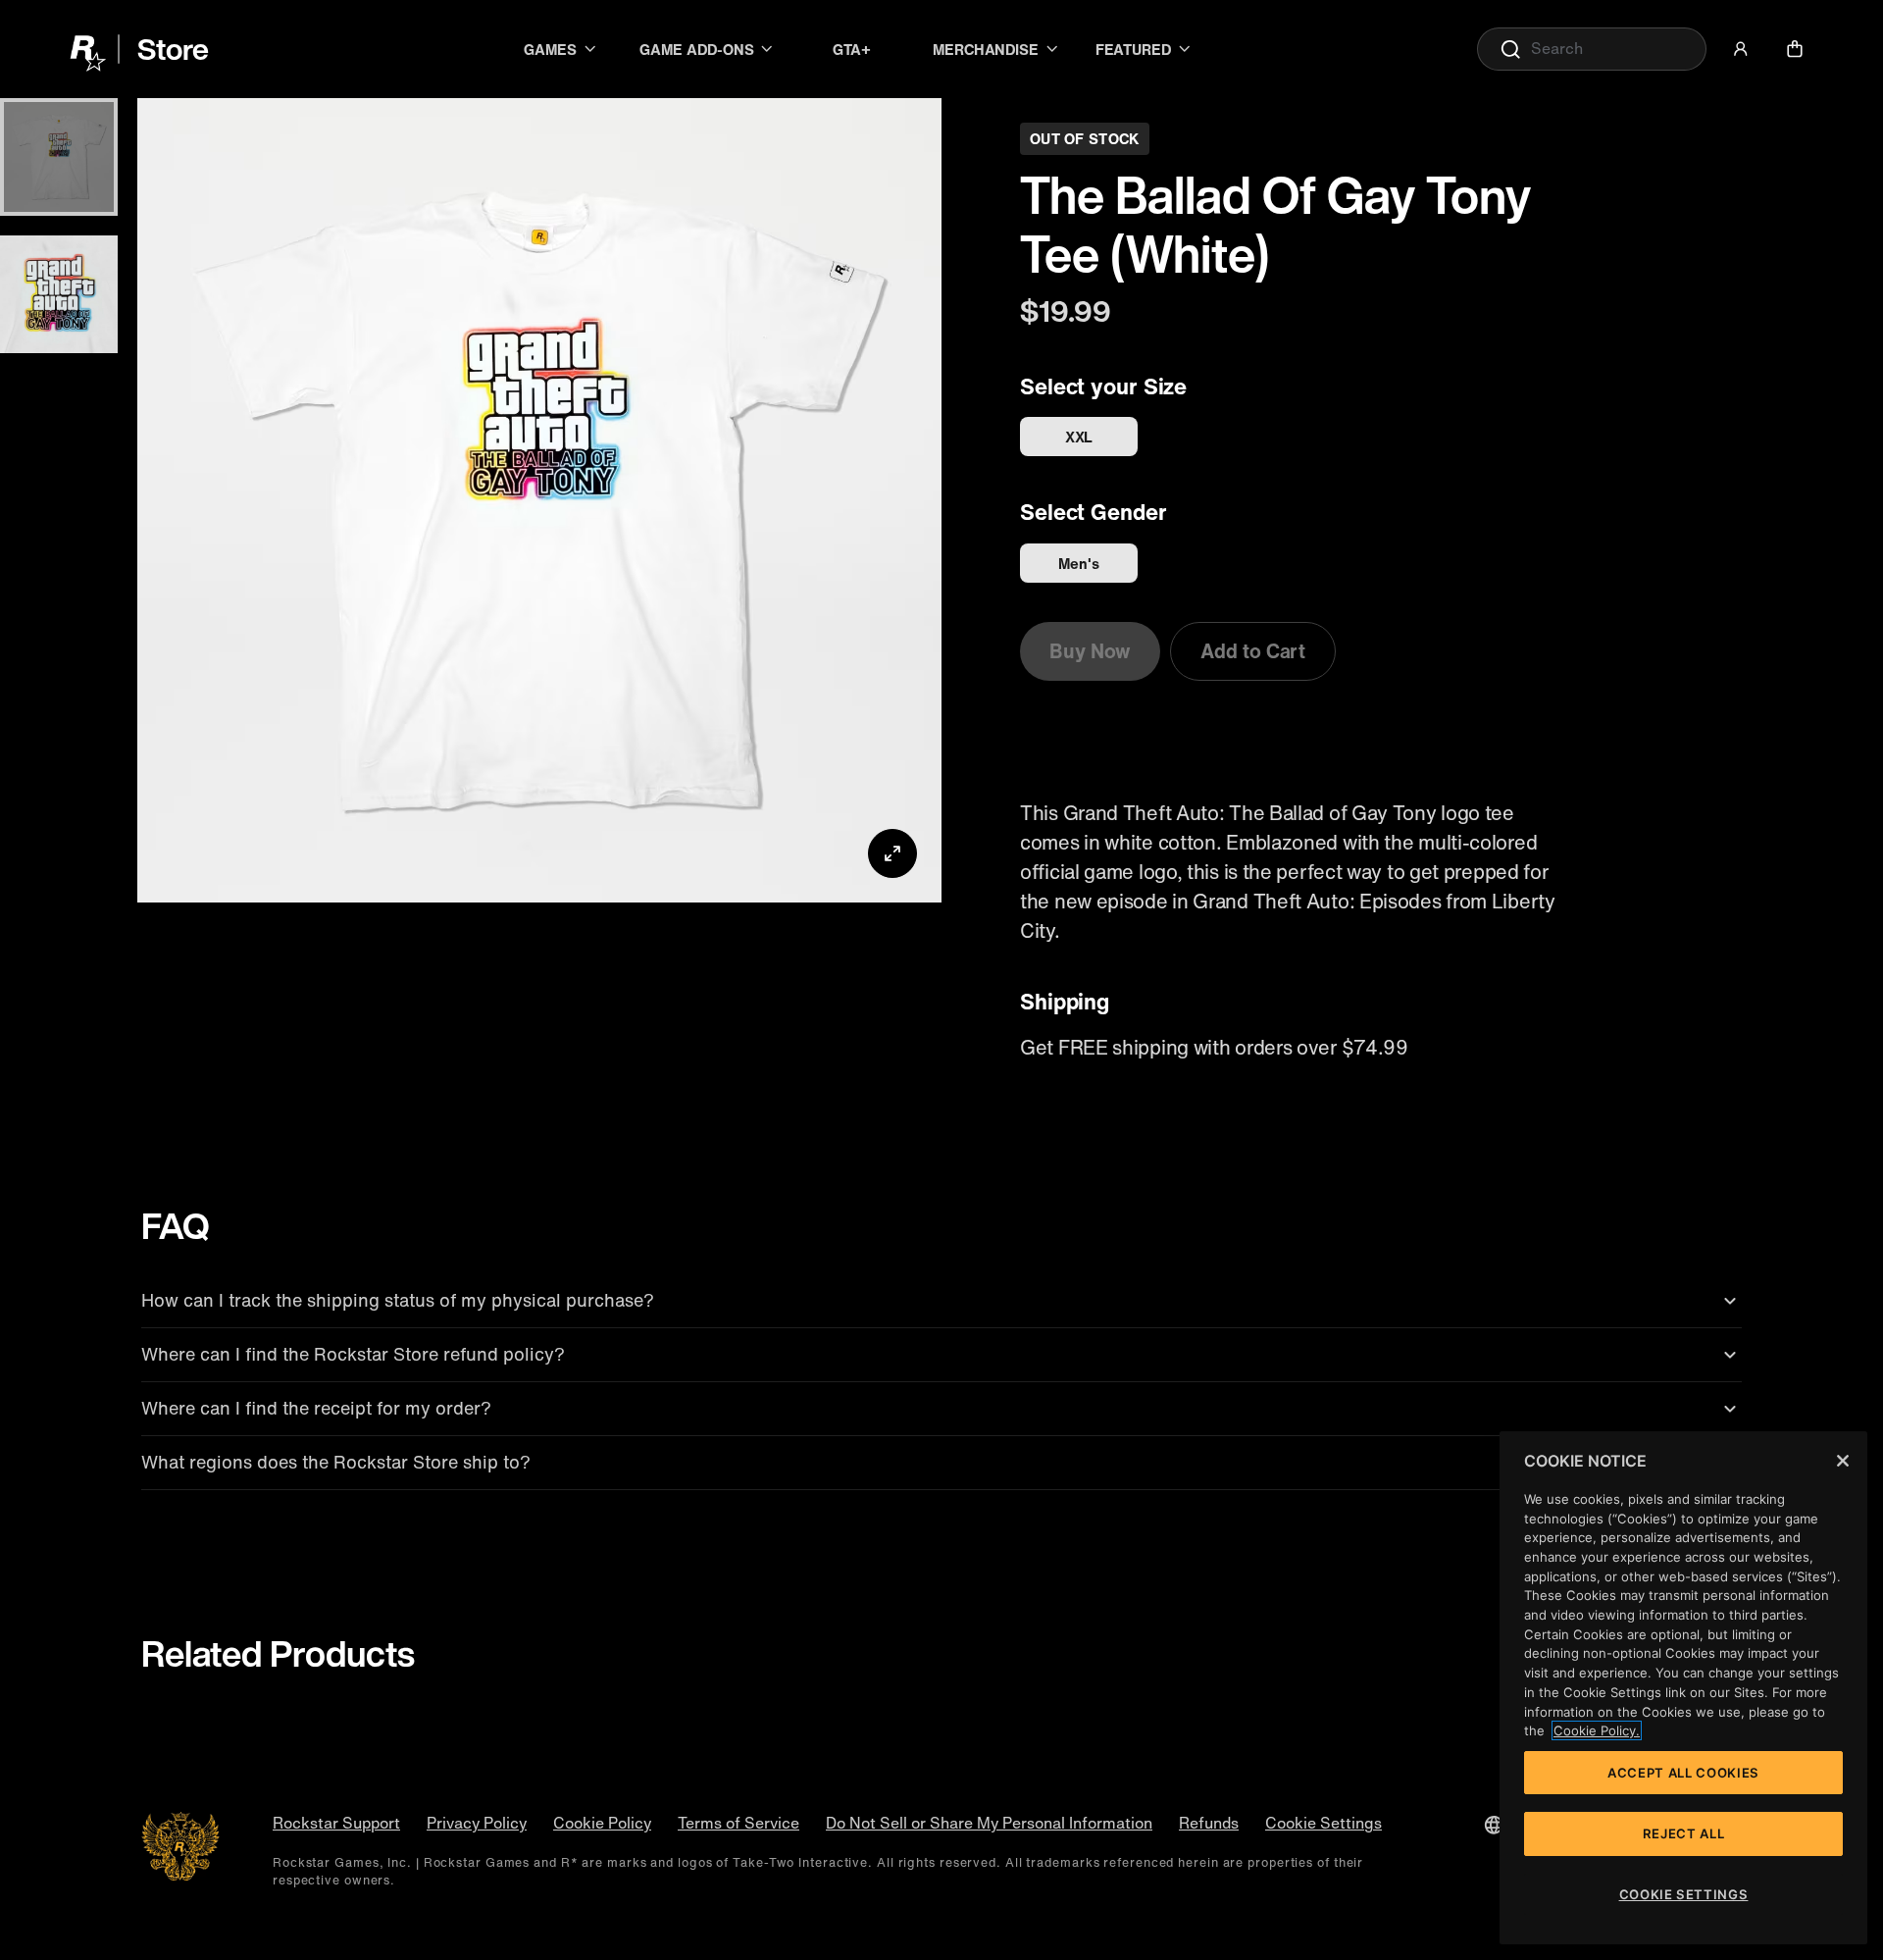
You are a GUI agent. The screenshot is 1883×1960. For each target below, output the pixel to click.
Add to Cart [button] (1253, 651)
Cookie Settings (1323, 1823)
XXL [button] (1079, 437)
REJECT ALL (1684, 1833)
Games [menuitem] (550, 49)
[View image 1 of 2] (59, 157)
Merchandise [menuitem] (986, 49)
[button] (1741, 49)
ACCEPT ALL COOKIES (1683, 1773)
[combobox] (1592, 49)
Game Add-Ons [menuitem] (696, 49)
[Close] (1843, 1461)
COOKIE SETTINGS (1684, 1894)
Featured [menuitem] (1133, 49)
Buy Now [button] (1090, 651)
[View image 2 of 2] (59, 294)
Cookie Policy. (1597, 1730)
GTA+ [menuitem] (852, 49)
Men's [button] (1079, 563)
